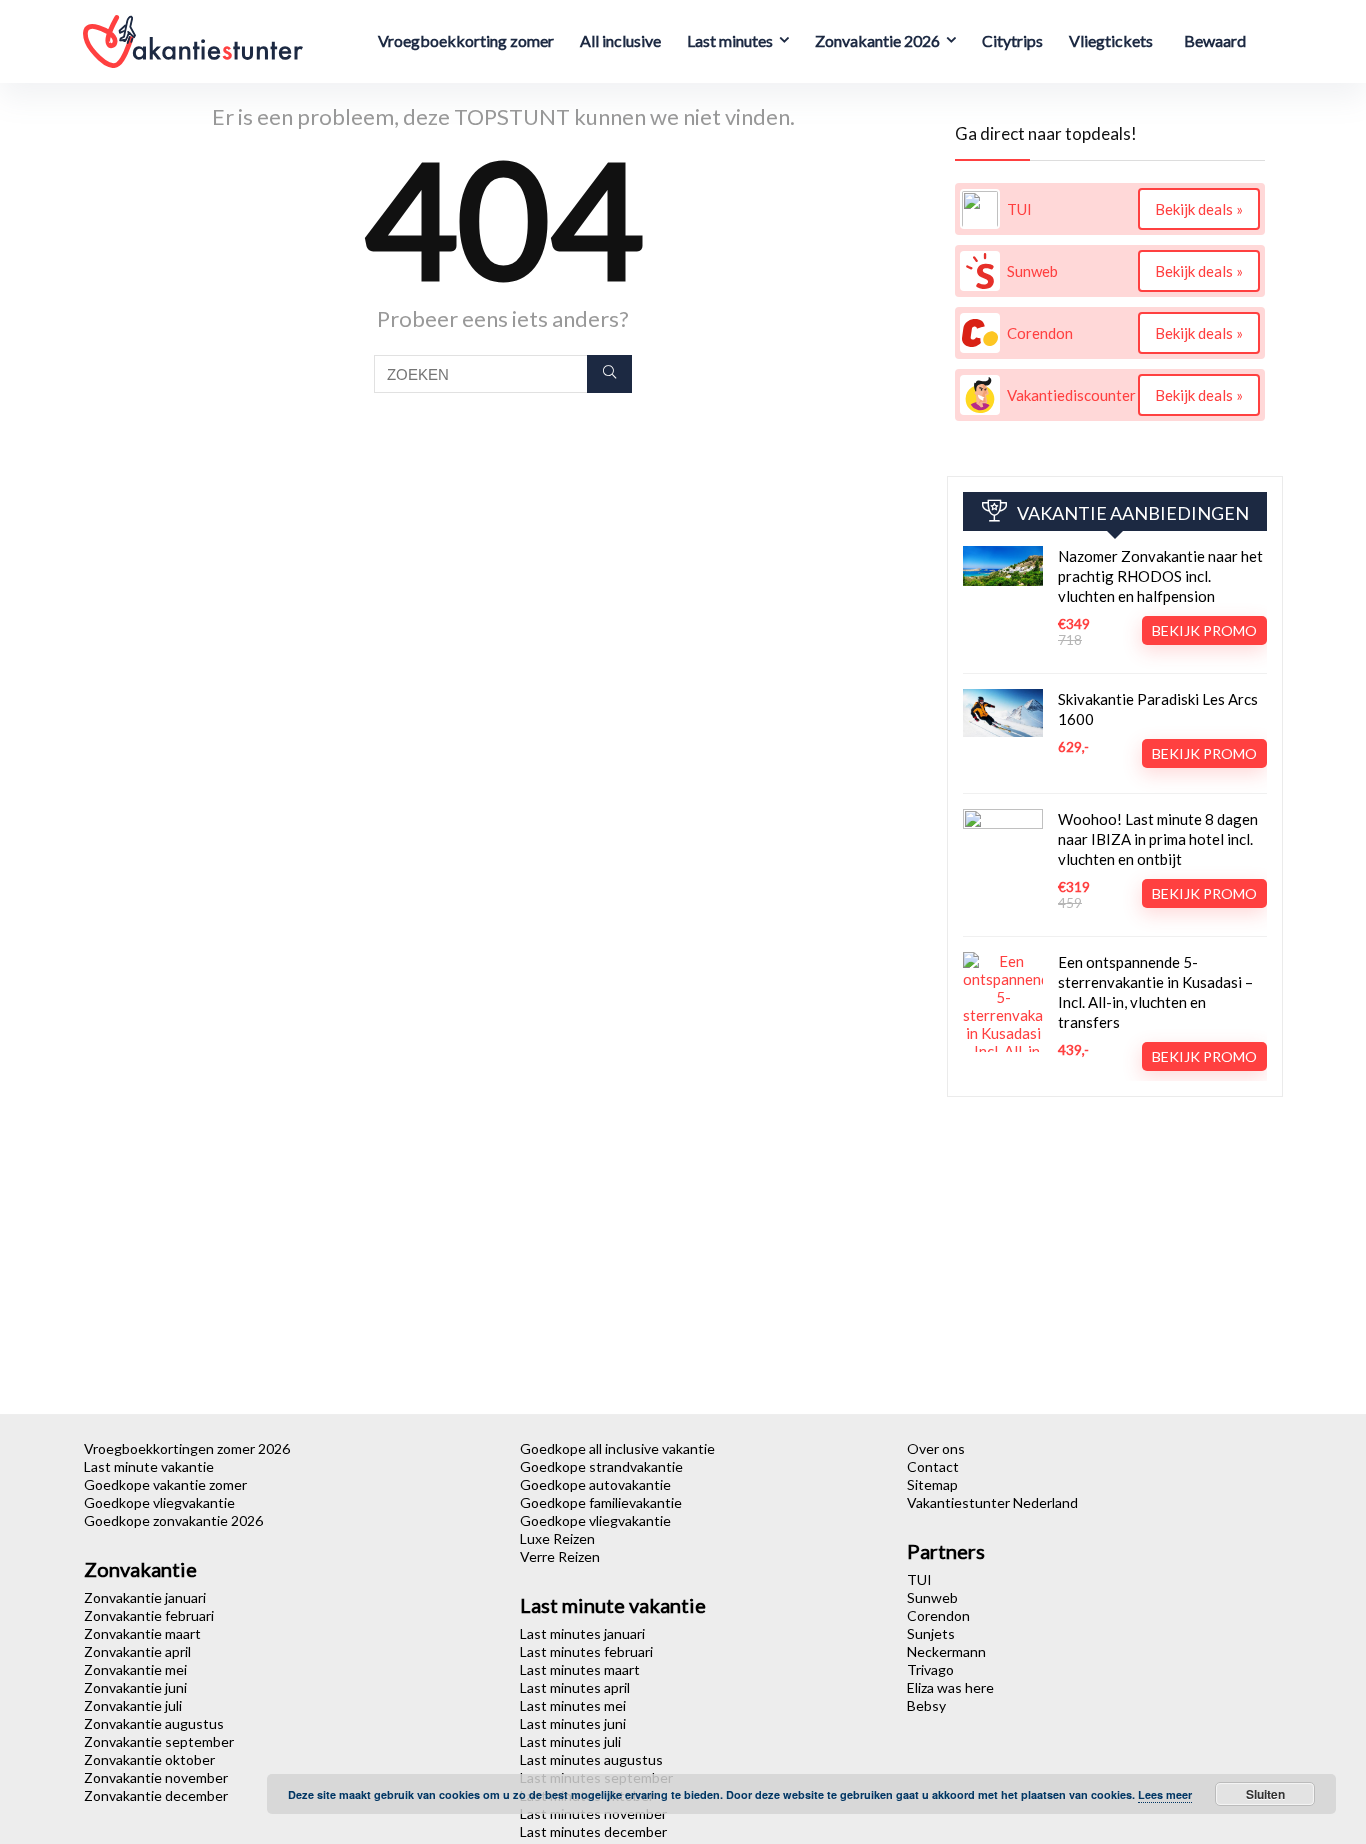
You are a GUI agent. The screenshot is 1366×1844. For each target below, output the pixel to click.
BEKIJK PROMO (1204, 630)
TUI (919, 1579)
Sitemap (932, 1484)
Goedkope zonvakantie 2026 (173, 1520)
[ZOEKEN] (609, 374)
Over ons (936, 1448)
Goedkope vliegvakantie (159, 1502)
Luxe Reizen (557, 1538)
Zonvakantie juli (133, 1705)
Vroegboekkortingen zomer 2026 (187, 1448)
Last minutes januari (582, 1633)
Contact (933, 1466)
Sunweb (932, 1597)
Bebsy (926, 1705)
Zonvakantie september (159, 1741)
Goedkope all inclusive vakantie (617, 1448)
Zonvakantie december (156, 1795)
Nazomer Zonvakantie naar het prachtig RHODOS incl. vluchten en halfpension (1160, 576)
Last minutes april (575, 1687)
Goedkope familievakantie (601, 1502)
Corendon (938, 1615)
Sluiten (1265, 1794)
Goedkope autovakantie (595, 1484)
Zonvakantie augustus (154, 1723)
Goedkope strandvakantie (601, 1466)
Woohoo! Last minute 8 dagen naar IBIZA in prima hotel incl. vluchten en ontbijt (1158, 839)
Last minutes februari (586, 1651)
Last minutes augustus (591, 1759)
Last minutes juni (573, 1723)
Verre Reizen (560, 1556)
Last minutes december (593, 1831)
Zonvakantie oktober (149, 1759)
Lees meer (1165, 1794)
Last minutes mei (573, 1705)
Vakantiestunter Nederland (992, 1502)
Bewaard (1215, 40)
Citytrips (1012, 40)
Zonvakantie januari (145, 1597)
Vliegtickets (1111, 40)
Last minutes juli (570, 1741)
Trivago (930, 1669)
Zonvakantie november (156, 1777)
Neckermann (946, 1651)
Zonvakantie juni (135, 1687)
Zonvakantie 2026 (877, 40)
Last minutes (730, 40)
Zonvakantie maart (142, 1633)
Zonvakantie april (137, 1651)
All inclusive (620, 40)
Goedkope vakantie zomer (165, 1484)
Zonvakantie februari (149, 1615)
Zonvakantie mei (135, 1669)
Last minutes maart (580, 1669)
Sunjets (931, 1633)
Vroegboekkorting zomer (466, 40)
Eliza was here (950, 1687)
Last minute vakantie (149, 1466)
